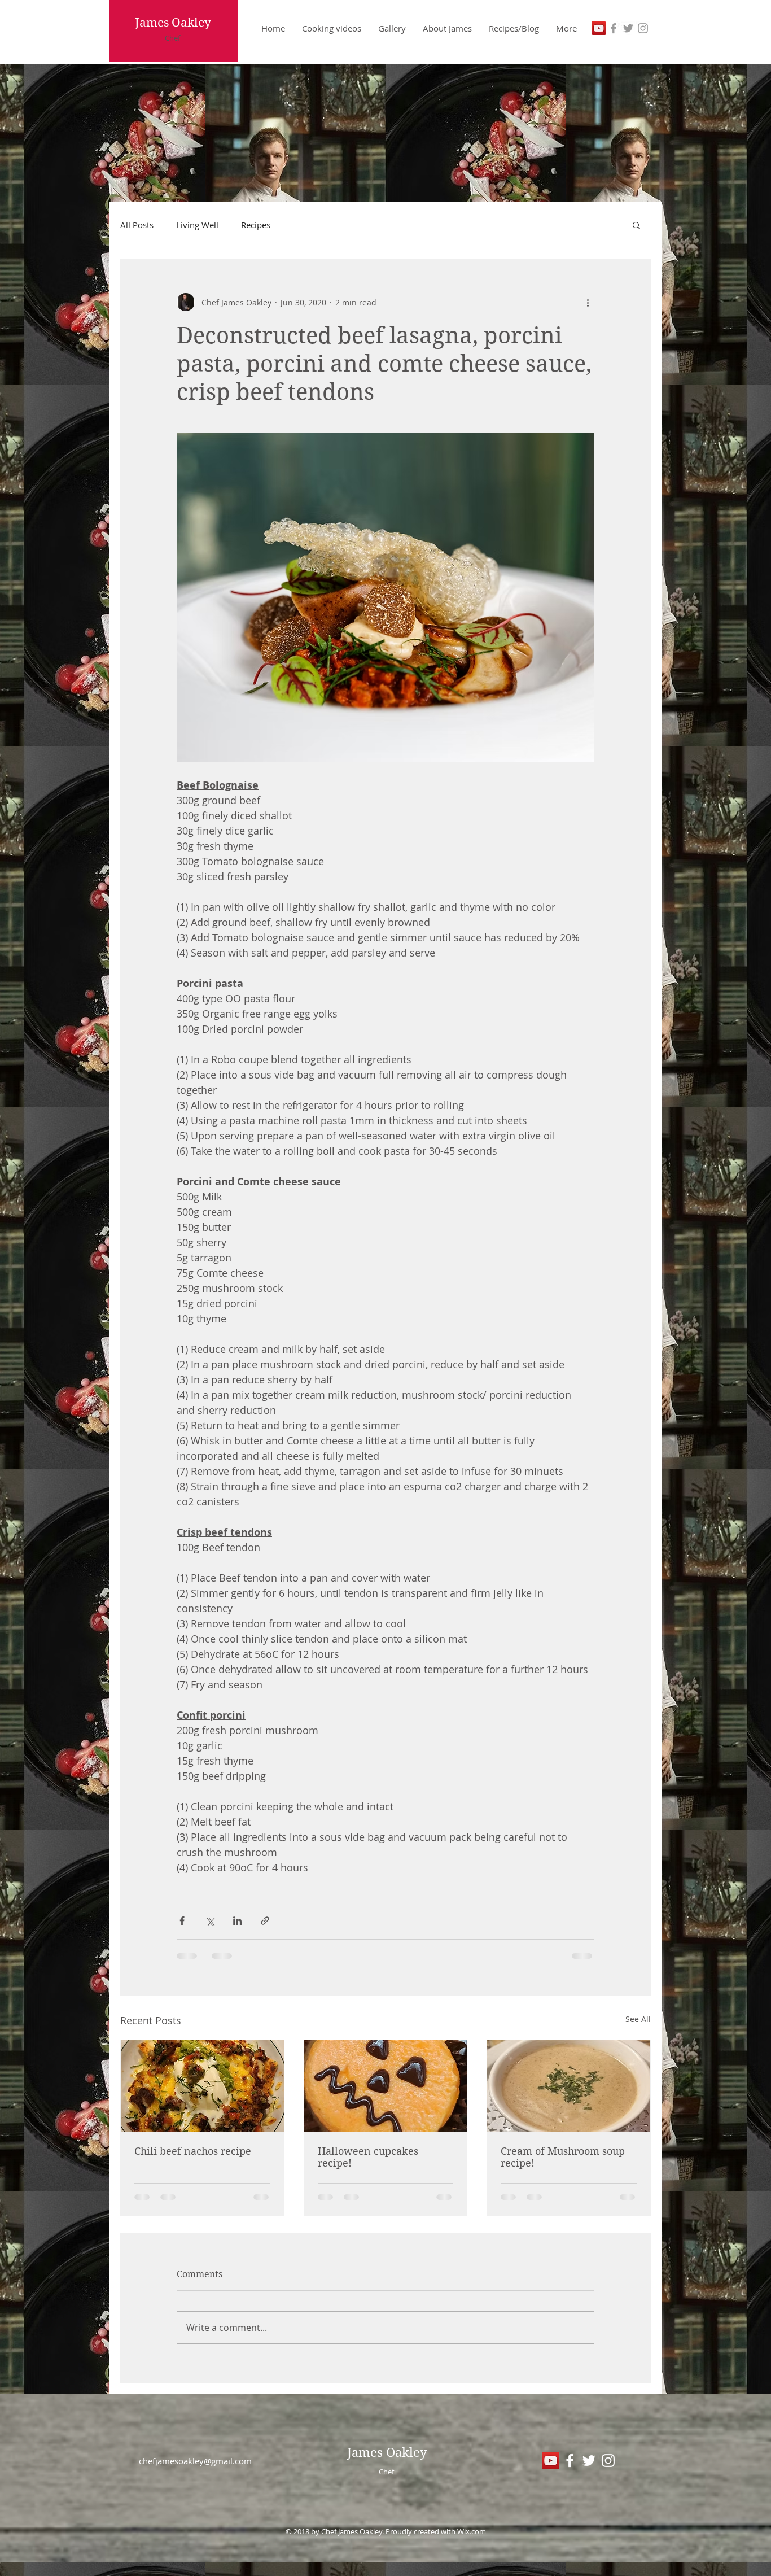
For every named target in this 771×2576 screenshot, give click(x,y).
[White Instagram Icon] (608, 2461)
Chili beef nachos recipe (193, 2151)
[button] (636, 225)
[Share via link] (265, 1921)
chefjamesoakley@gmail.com (195, 2461)
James (152, 23)
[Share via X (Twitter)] (210, 1921)
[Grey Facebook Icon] (614, 28)
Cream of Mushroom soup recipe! (563, 2157)
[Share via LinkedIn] (237, 1921)
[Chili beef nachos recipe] (202, 2086)
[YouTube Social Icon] (599, 28)
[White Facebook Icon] (570, 2461)
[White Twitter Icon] (589, 2461)
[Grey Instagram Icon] (643, 28)
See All (638, 2019)
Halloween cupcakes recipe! (368, 2157)
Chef (172, 38)
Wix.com (472, 2531)
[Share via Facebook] (182, 1921)
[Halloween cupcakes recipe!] (386, 2086)
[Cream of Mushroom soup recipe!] (569, 2086)
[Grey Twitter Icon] (628, 28)
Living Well (197, 225)
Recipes (256, 225)
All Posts (137, 225)
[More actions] (588, 302)
